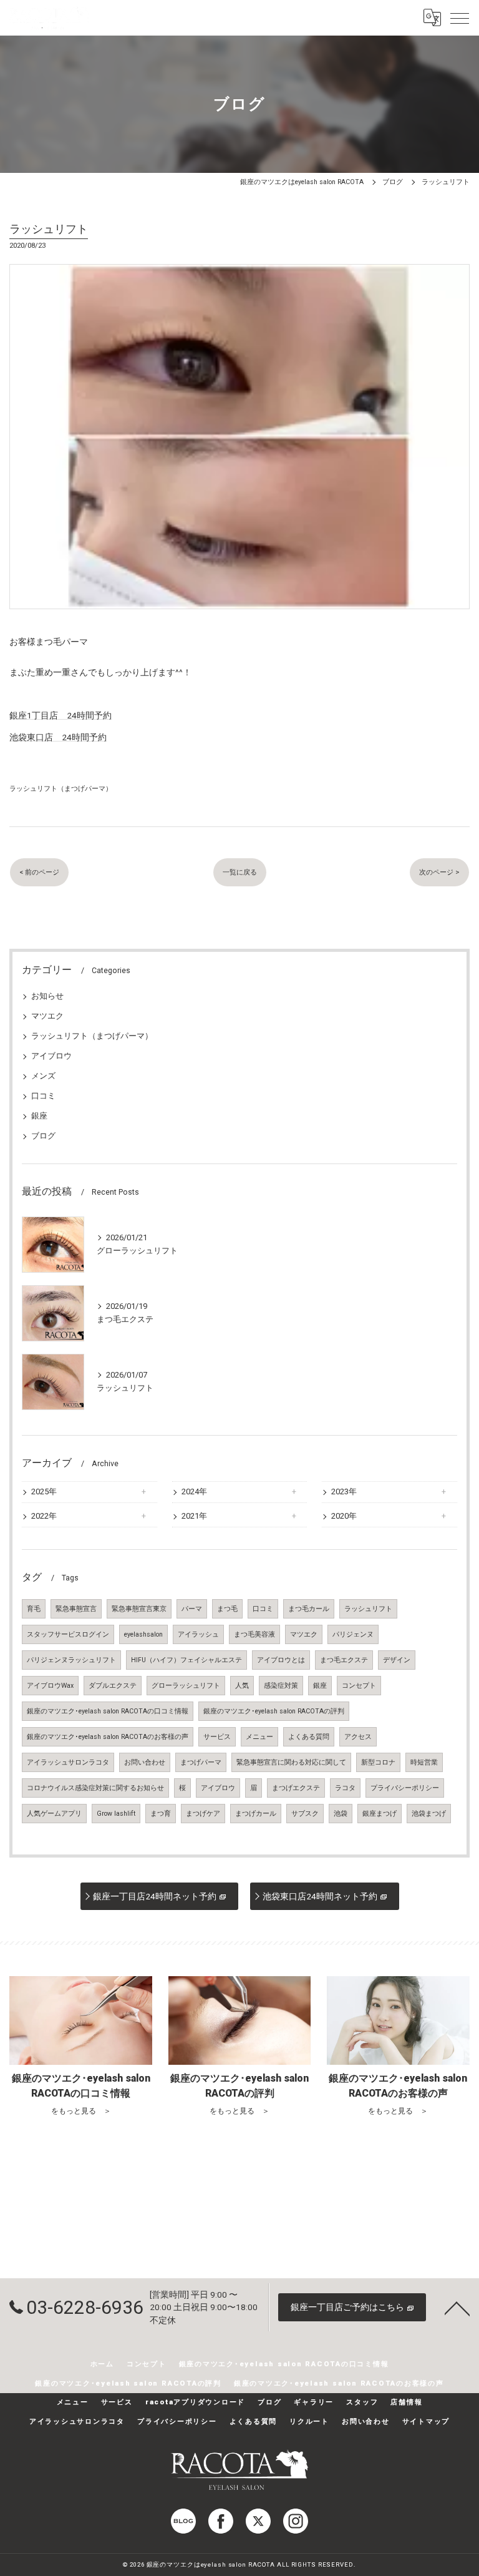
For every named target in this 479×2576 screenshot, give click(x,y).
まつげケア (203, 1814)
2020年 (344, 1516)
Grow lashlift (116, 1814)
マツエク (47, 1016)
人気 (242, 1686)
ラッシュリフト (368, 1609)
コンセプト (359, 1686)
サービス (217, 1737)
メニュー (259, 1737)
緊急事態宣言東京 (139, 1609)
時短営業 (424, 1762)
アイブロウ (51, 1056)
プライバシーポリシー (405, 1788)
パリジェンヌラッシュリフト (71, 1660)
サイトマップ (426, 2421)
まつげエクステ (296, 1788)
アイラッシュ (198, 1634)
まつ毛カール (309, 1609)
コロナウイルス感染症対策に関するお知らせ (95, 1788)
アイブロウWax (50, 1686)
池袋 (341, 1814)
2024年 (194, 1491)
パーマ (192, 1609)
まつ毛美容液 (254, 1634)
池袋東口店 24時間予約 (58, 737)
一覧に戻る (240, 872)
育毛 (34, 1609)
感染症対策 (281, 1686)
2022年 (44, 1516)
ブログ (43, 1136)
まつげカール (256, 1814)
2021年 (194, 1516)
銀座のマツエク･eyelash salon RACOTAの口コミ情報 (108, 1711)
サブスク (305, 1814)
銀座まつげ (380, 1814)
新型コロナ (378, 1762)
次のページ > (439, 872)
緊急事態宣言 (76, 1609)
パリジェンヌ (353, 1634)
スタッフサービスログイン (68, 1634)
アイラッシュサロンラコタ (68, 1762)
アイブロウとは (281, 1660)
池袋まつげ (429, 1814)
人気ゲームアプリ (54, 1814)
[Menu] (460, 17)
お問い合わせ (145, 1762)
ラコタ (345, 1788)
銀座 (39, 1116)
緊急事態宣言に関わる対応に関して (291, 1762)
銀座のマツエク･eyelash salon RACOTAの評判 (274, 1711)
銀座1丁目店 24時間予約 (60, 715)
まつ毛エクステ (344, 1660)
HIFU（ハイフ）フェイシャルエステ (186, 1660)
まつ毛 (227, 1609)
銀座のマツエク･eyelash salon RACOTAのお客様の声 (108, 1737)
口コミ (43, 1096)
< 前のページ (39, 872)
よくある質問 (309, 1737)
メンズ (43, 1076)
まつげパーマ (201, 1762)
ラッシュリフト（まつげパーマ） (61, 788)
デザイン (397, 1660)
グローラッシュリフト (186, 1686)
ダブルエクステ (113, 1686)
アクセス (358, 1737)
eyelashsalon (143, 1634)
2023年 (344, 1491)
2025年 (44, 1491)
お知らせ (47, 996)
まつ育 (161, 1814)
